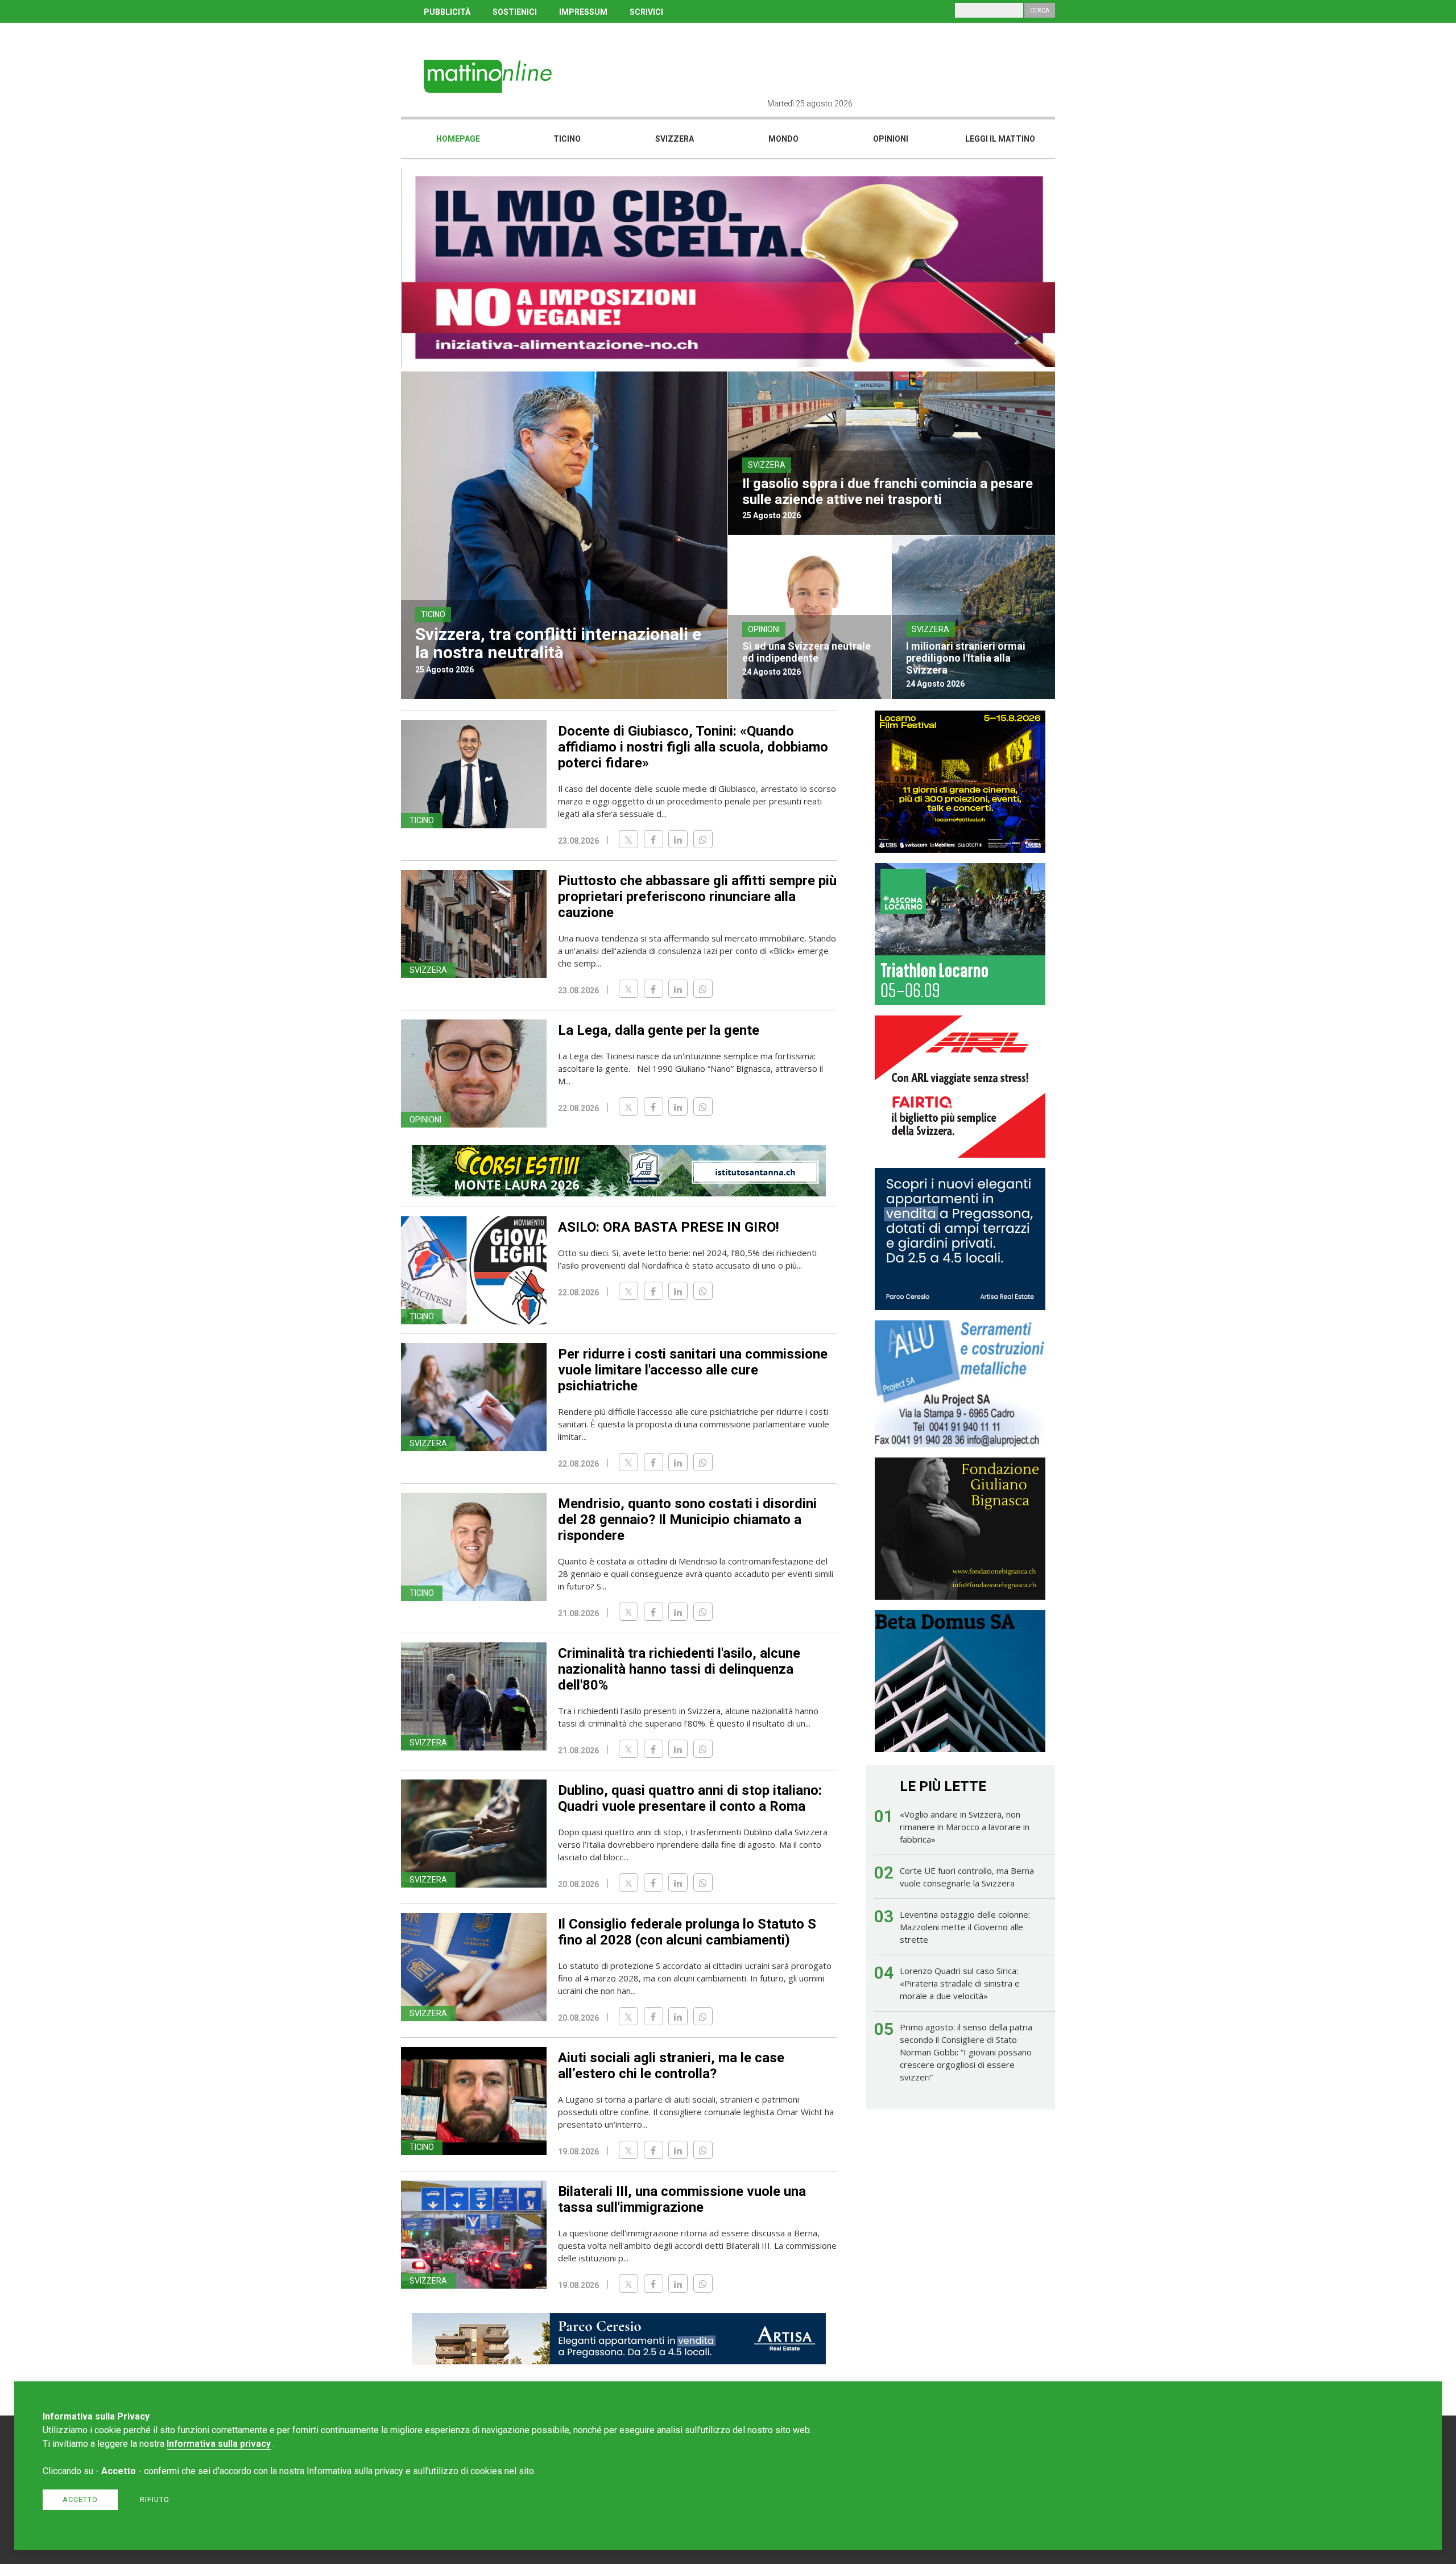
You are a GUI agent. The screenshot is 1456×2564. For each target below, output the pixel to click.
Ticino (567, 139)
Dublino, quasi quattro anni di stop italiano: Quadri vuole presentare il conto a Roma (690, 1798)
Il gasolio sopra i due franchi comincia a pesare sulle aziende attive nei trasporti (888, 492)
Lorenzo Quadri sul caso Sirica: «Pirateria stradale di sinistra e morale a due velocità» (960, 1983)
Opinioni (891, 139)
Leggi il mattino (1000, 139)
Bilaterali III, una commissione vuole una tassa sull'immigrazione (682, 2199)
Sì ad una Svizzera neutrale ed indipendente (806, 652)
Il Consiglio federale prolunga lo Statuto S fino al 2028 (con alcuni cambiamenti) (687, 1932)
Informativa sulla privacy (219, 2444)
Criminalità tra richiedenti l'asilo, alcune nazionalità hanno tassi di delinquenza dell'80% (679, 1669)
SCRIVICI (646, 12)
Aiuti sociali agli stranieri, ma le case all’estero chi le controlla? (671, 2066)
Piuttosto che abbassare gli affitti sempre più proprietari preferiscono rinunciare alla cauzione (697, 897)
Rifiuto (155, 2499)
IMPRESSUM (583, 12)
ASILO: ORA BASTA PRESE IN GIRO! (669, 1227)
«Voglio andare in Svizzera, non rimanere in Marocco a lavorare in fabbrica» (965, 1827)
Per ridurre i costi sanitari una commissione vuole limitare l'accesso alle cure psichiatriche (693, 1370)
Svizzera (675, 139)
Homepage (458, 139)
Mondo (783, 139)
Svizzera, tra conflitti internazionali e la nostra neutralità (558, 643)
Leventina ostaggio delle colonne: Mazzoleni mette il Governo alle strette (965, 1927)
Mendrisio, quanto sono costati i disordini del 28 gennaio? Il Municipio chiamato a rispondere (687, 1520)
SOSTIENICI (515, 12)
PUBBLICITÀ (447, 12)
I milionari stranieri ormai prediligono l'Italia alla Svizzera (966, 658)
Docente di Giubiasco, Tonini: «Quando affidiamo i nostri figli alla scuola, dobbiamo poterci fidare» (693, 747)
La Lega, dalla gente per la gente (659, 1030)
